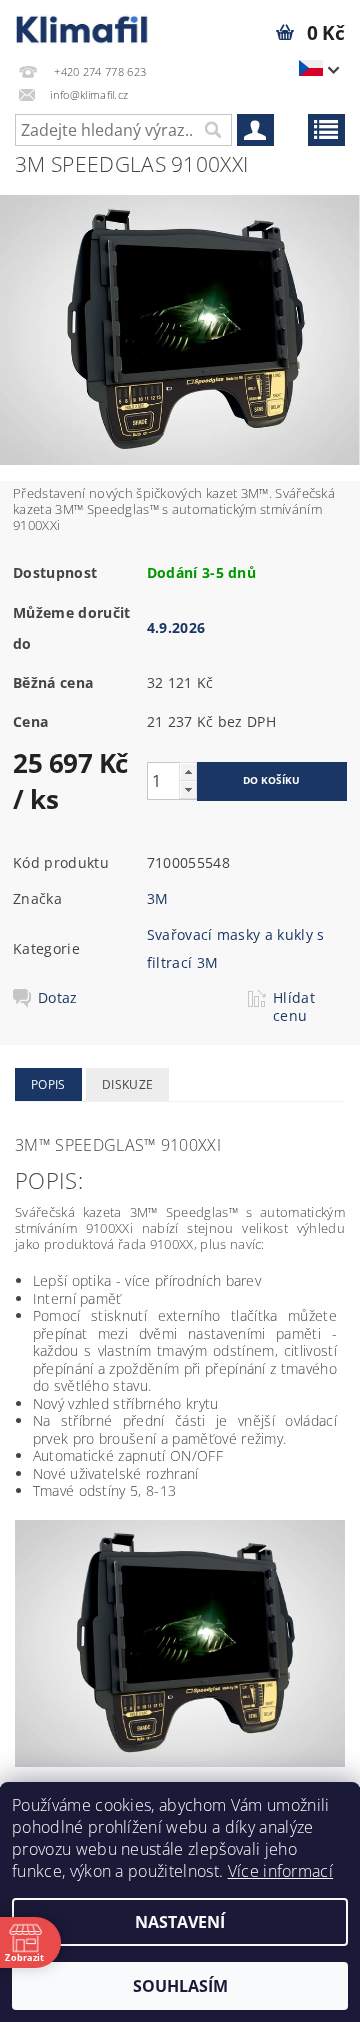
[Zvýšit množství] (188, 771)
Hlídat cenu (294, 1007)
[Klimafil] (82, 26)
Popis (48, 1084)
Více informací (280, 1871)
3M (158, 898)
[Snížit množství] (188, 789)
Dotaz (58, 998)
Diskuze (127, 1084)
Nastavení (180, 1922)
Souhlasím (180, 1986)
